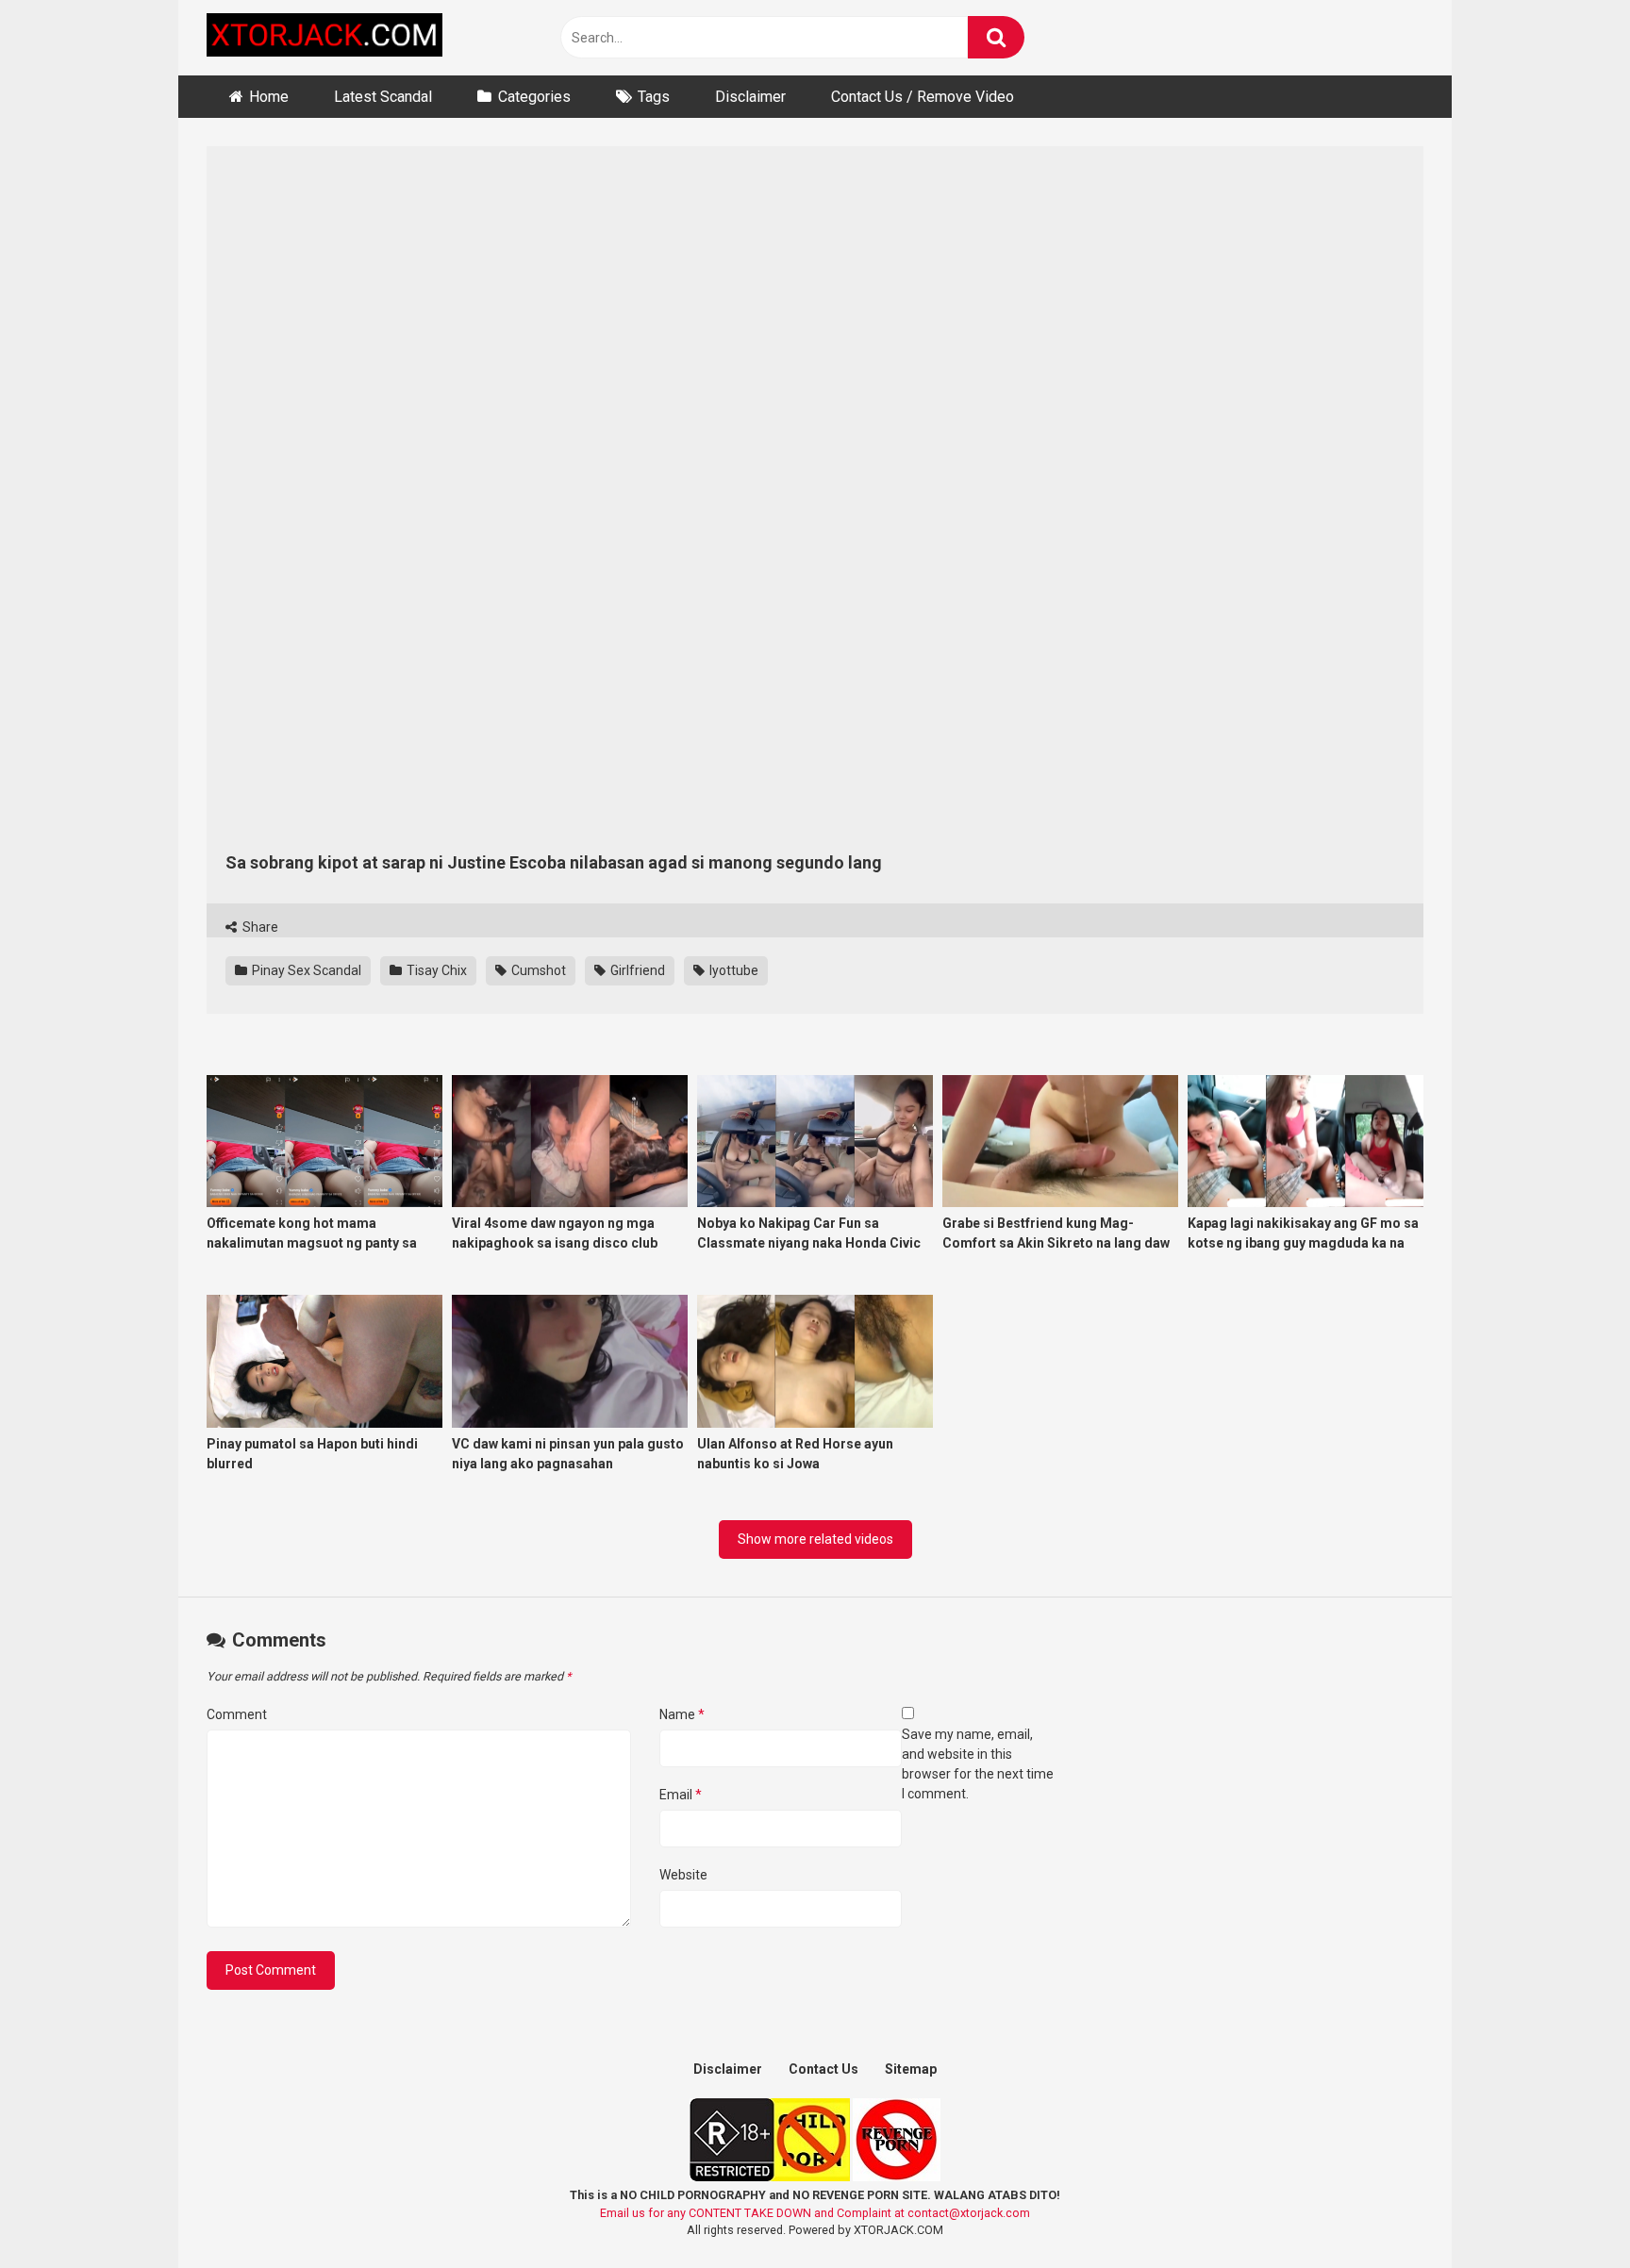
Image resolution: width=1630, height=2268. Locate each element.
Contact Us (823, 2069)
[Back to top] (1567, 2211)
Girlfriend (636, 970)
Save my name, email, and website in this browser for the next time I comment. (978, 1764)
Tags (654, 97)
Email (681, 1795)
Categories (534, 97)
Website (683, 1875)
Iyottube (732, 970)
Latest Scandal (383, 97)
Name (682, 1714)
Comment (237, 1714)
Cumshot (537, 970)
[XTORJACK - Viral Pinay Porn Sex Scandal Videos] (324, 38)
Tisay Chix (435, 970)
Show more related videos (815, 1539)
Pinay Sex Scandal (305, 970)
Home (269, 97)
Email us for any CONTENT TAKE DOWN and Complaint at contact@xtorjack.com (815, 2213)
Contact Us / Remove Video (923, 97)
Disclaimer (750, 97)
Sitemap (911, 2069)
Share (259, 927)
